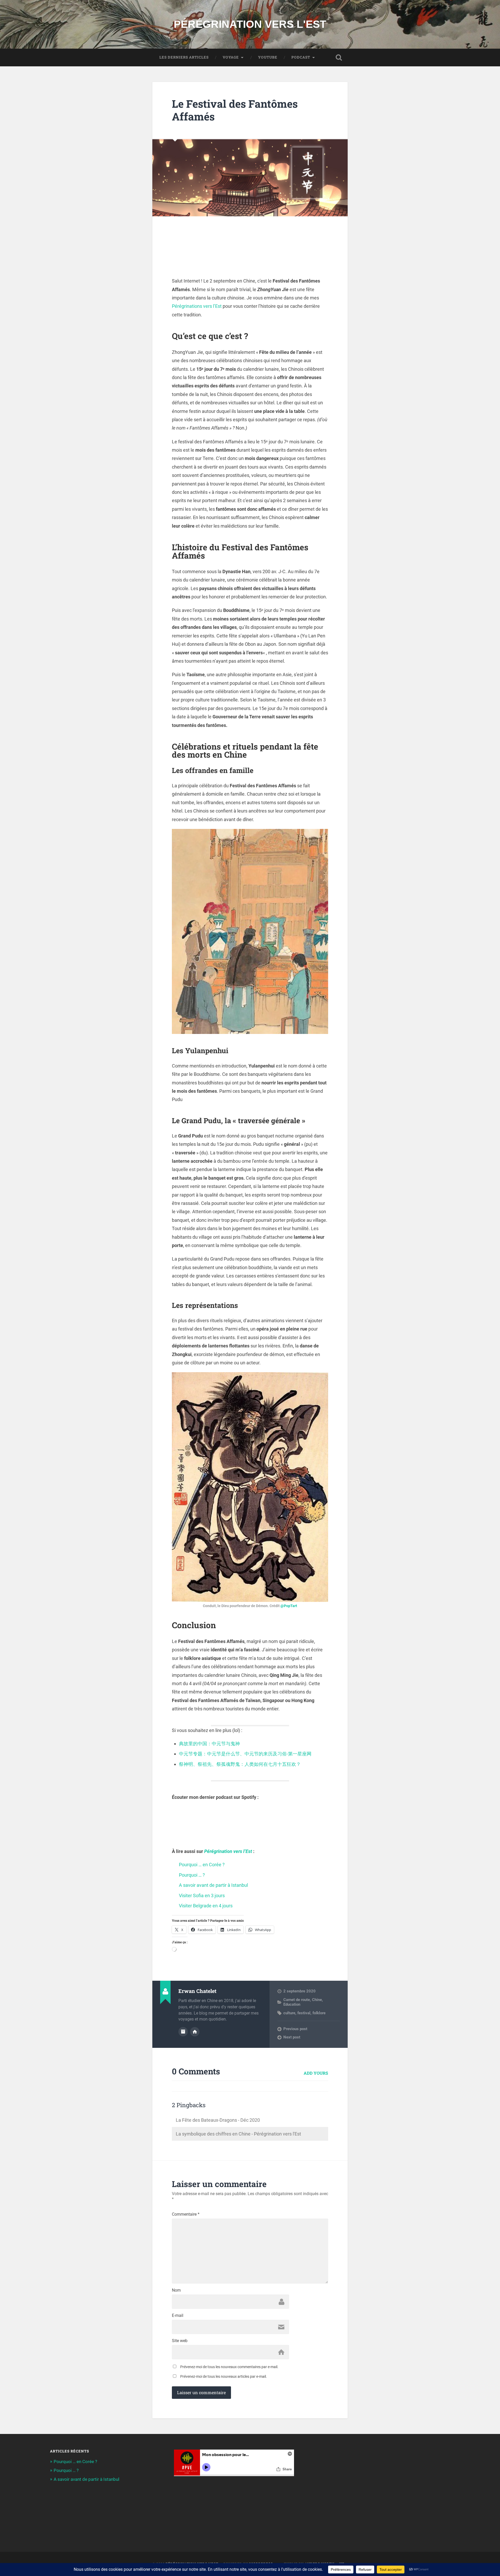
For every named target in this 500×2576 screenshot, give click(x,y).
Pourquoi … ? (192, 1875)
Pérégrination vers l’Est (228, 1851)
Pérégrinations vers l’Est (197, 306)
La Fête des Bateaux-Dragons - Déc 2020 (218, 2120)
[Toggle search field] (339, 57)
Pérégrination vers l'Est (250, 24)
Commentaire (186, 2214)
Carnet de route (297, 2000)
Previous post (295, 2029)
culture (289, 2013)
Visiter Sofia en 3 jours (202, 1896)
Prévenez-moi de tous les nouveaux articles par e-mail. (224, 2376)
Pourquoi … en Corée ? (202, 1865)
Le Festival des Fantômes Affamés (235, 110)
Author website (195, 2032)
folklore (319, 2013)
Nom (176, 2290)
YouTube (268, 57)
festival (304, 2013)
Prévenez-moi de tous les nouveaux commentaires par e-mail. (229, 2367)
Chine (317, 2000)
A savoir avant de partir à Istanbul (213, 1885)
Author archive (183, 2032)
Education (292, 2004)
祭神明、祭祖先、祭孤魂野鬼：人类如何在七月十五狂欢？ (240, 1764)
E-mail (178, 2316)
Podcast (301, 57)
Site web (180, 2341)
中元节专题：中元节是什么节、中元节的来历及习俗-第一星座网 (245, 1754)
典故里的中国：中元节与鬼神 (209, 1744)
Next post (292, 2037)
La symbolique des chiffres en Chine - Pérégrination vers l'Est (238, 2134)
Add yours (316, 2073)
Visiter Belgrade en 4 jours (206, 1906)
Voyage (231, 57)
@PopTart (289, 1606)
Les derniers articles (184, 57)
